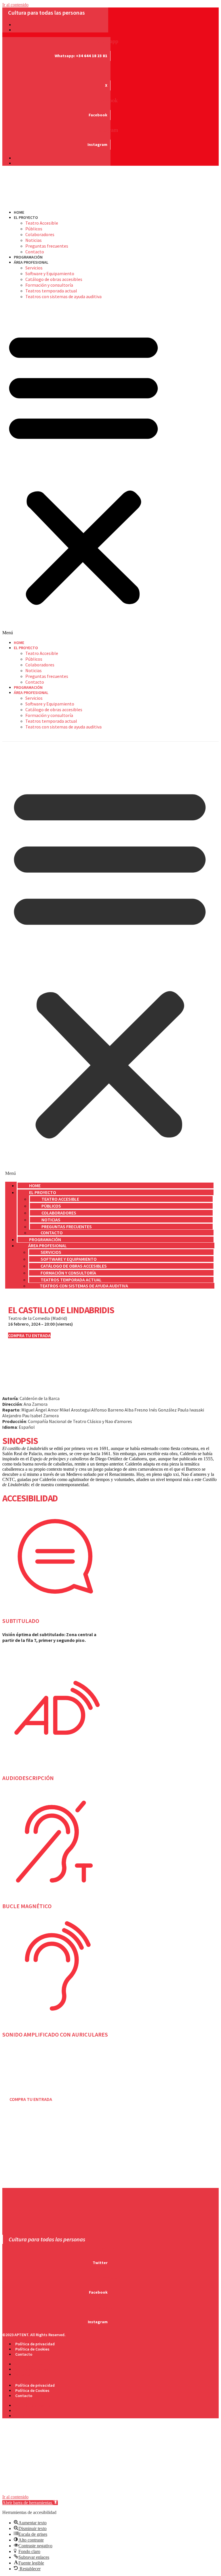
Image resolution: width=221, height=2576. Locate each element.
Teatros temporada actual (51, 291)
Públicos (34, 229)
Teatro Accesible (42, 223)
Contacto (35, 252)
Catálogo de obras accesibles (54, 279)
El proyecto (26, 217)
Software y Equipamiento (50, 273)
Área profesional (31, 262)
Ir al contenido (15, 5)
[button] (83, 470)
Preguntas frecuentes (47, 246)
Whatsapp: (81, 56)
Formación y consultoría (49, 285)
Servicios (34, 268)
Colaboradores (40, 234)
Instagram (97, 144)
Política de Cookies (32, 2349)
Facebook (98, 115)
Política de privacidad (35, 2344)
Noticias (34, 240)
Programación (28, 257)
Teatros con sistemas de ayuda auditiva (63, 296)
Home (19, 212)
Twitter (100, 2263)
